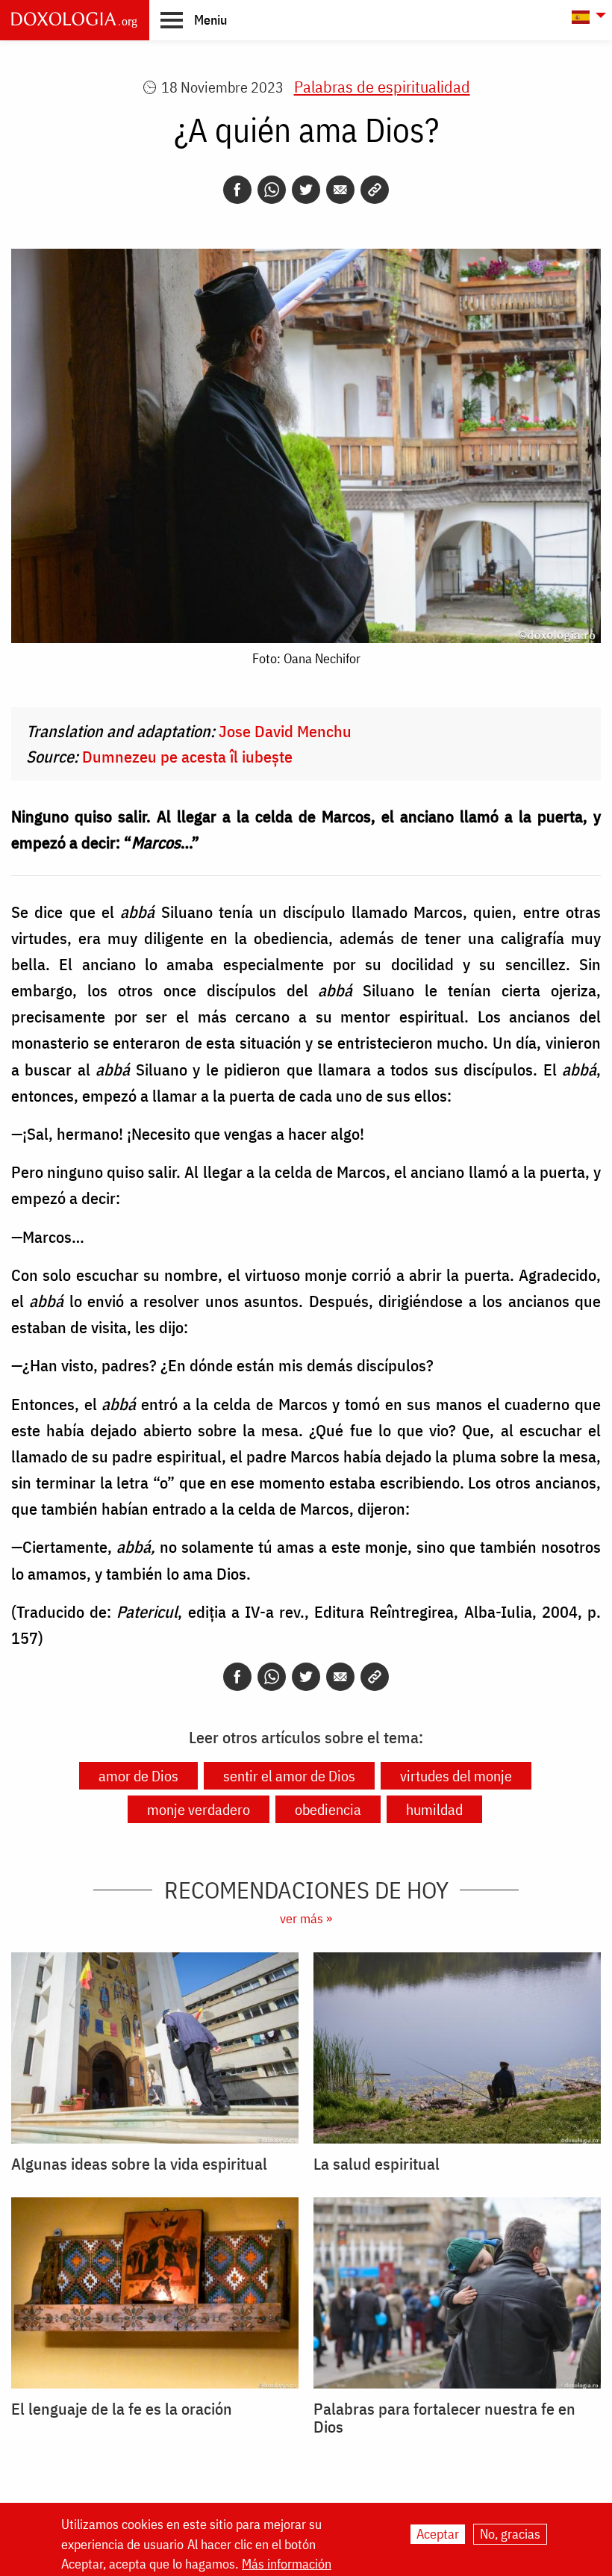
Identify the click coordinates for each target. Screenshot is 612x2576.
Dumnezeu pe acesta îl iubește (187, 756)
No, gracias (510, 2534)
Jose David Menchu (285, 731)
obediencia (328, 1809)
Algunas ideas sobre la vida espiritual (139, 2164)
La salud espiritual (377, 2164)
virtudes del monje (456, 1776)
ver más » (306, 1918)
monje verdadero (199, 1809)
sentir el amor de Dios (289, 1776)
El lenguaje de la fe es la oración (122, 2409)
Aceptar (438, 2534)
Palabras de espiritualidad (382, 86)
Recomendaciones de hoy (306, 1890)
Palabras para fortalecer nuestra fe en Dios (444, 2418)
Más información (287, 2564)
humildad (434, 1809)
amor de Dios (138, 1776)
